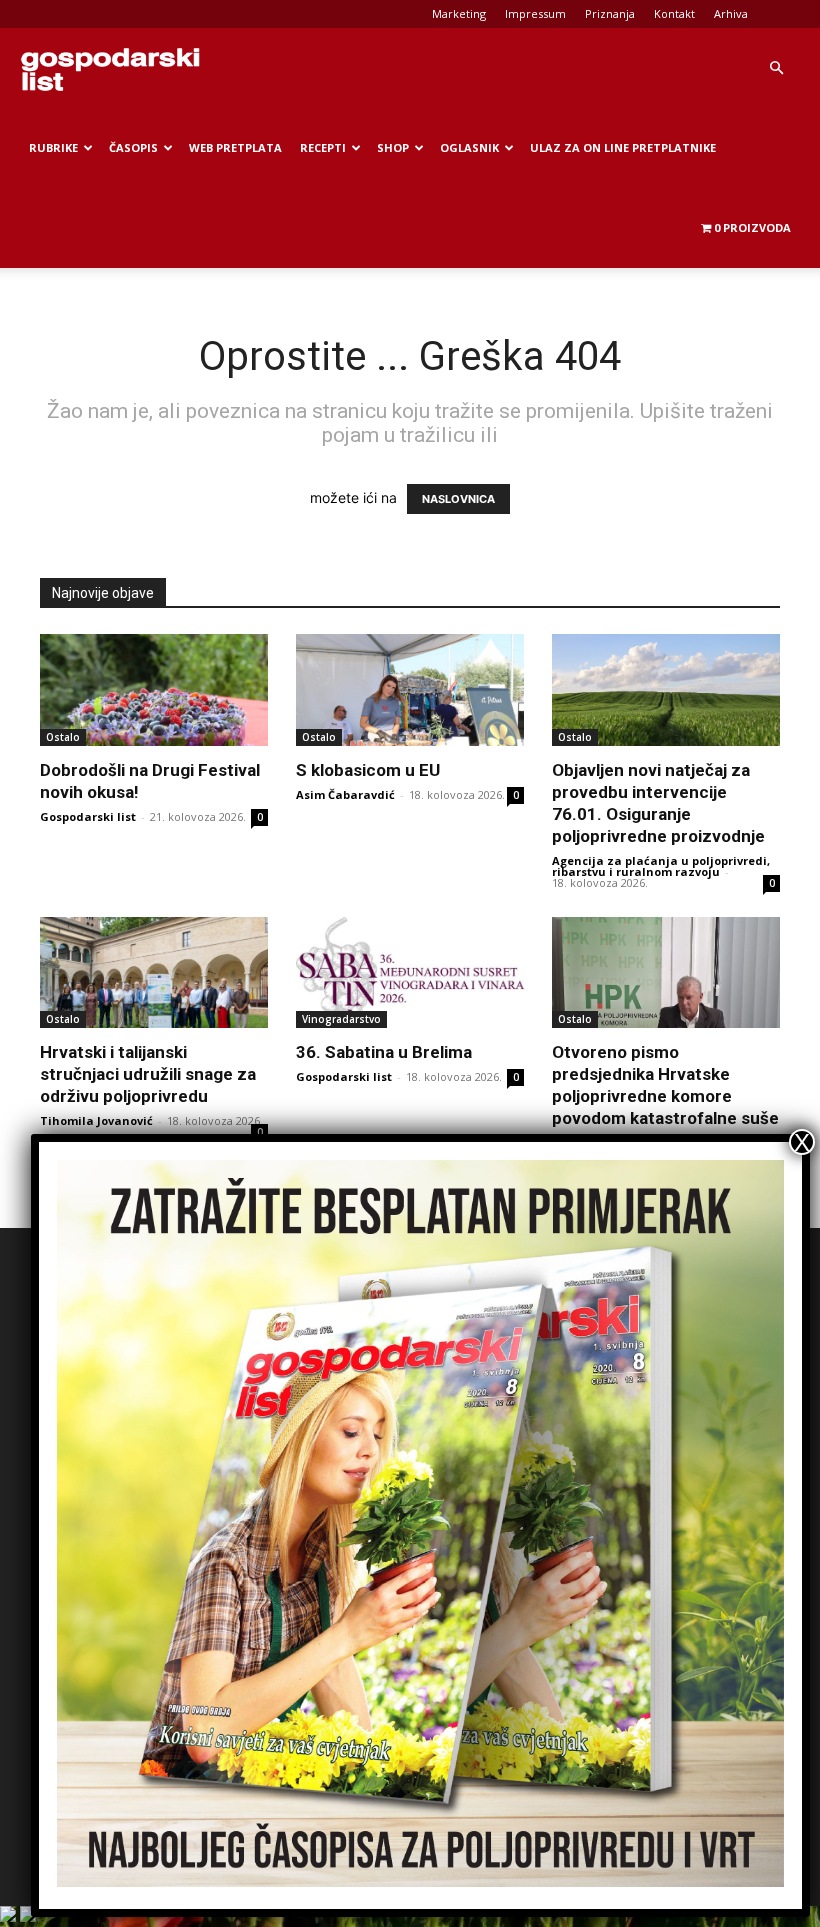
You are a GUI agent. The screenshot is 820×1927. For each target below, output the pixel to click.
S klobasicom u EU (368, 770)
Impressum (535, 13)
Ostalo (63, 737)
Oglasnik (469, 147)
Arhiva (731, 13)
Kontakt (674, 13)
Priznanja (610, 13)
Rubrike (53, 147)
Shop (393, 147)
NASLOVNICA (458, 499)
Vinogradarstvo (341, 1019)
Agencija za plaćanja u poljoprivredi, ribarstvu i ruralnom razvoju (661, 866)
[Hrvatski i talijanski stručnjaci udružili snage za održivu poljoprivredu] (154, 973)
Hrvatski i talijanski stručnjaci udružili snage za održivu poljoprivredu (148, 1074)
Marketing (459, 13)
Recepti (323, 147)
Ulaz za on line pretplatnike (623, 147)
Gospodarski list (88, 816)
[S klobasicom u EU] (410, 690)
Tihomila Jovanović (96, 1120)
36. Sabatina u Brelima (384, 1052)
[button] (776, 68)
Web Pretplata (235, 147)
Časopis (133, 147)
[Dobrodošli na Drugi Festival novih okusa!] (154, 690)
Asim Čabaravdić (345, 794)
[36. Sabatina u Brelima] (410, 973)
